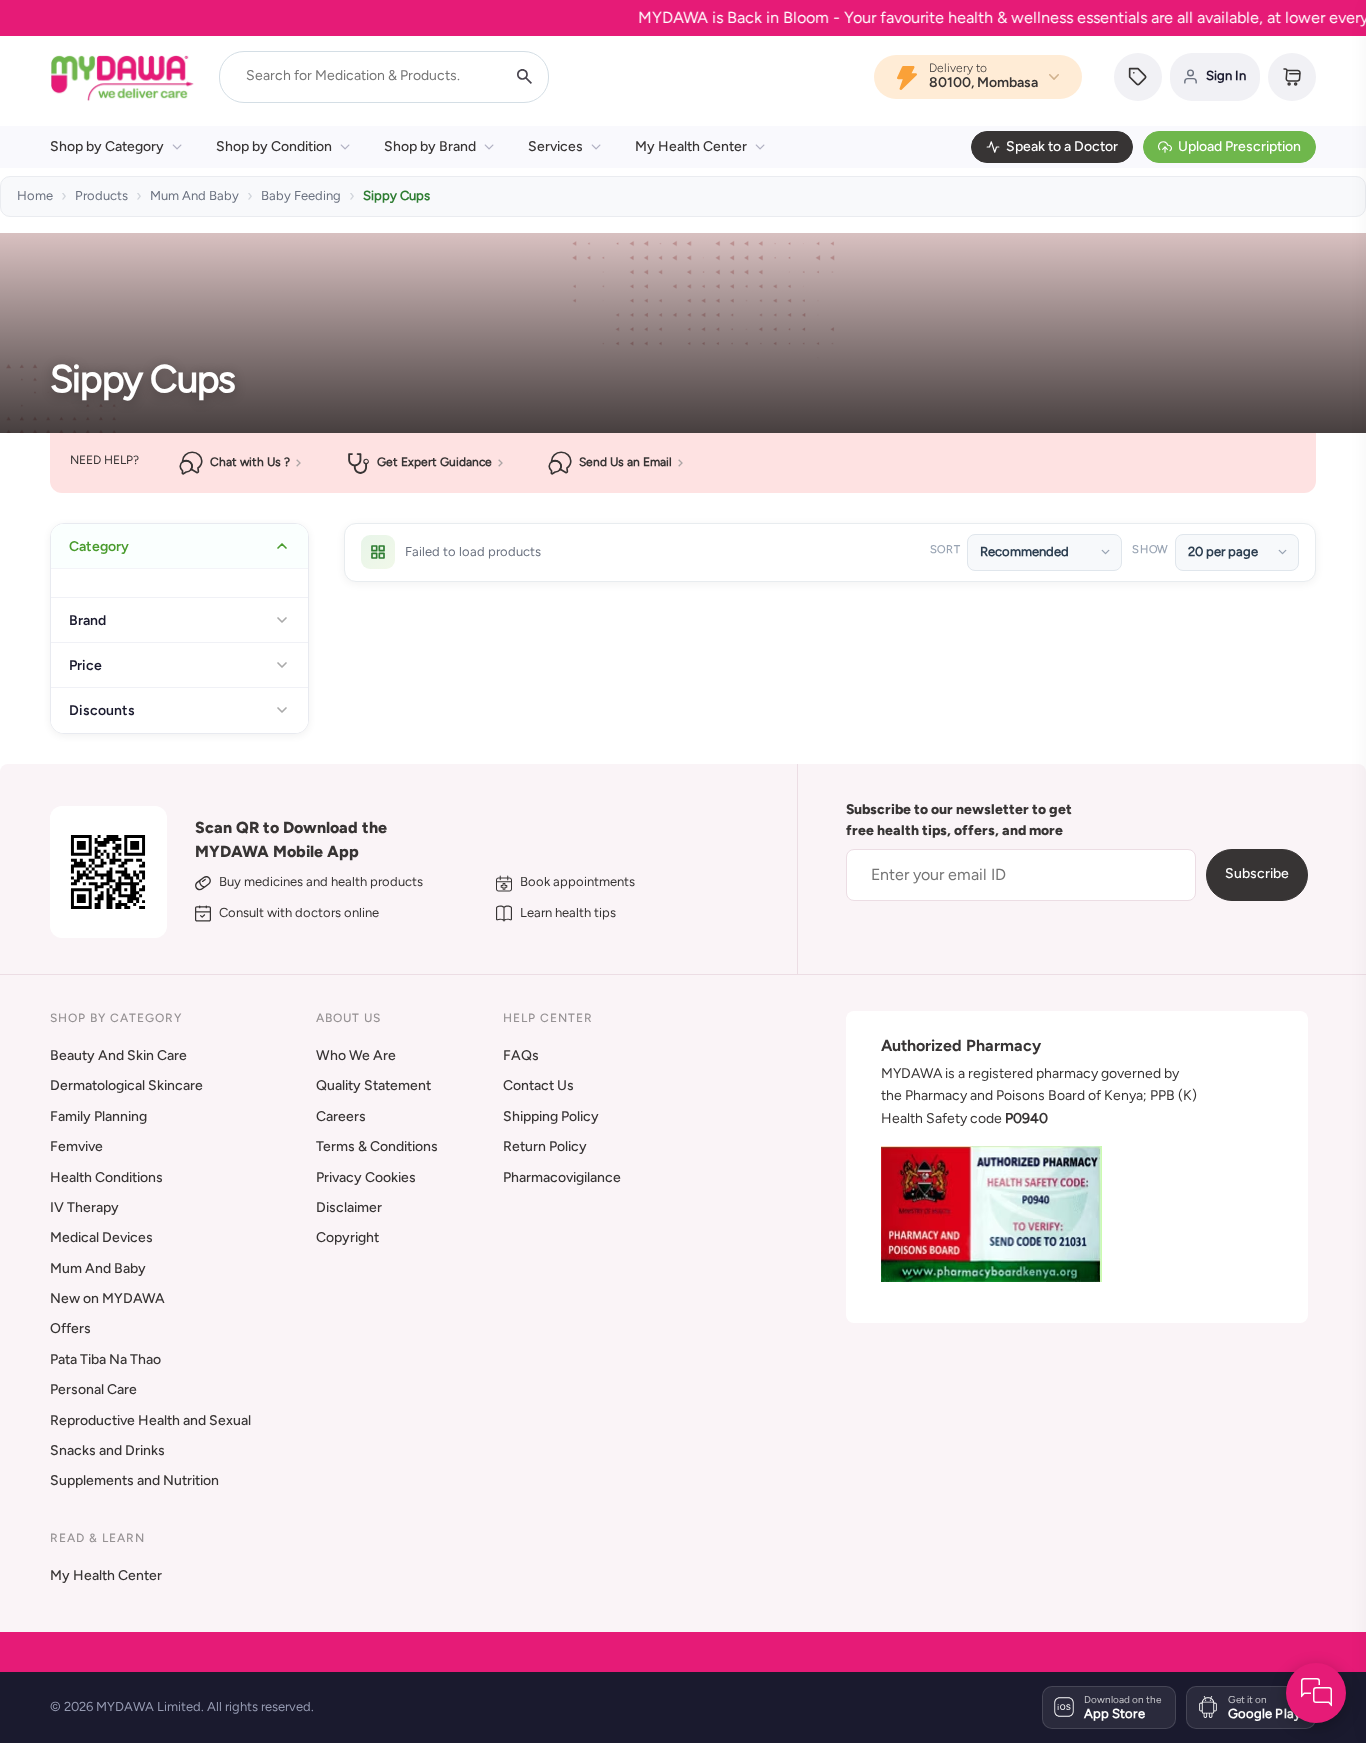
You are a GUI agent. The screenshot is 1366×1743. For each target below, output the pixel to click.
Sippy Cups (396, 195)
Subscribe (1257, 873)
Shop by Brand (430, 146)
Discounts (102, 710)
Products (101, 195)
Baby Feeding (301, 195)
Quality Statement (373, 1085)
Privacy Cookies (366, 1177)
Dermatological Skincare (126, 1085)
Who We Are (356, 1055)
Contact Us (538, 1085)
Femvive (76, 1146)
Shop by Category (107, 146)
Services (555, 146)
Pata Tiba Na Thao (105, 1359)
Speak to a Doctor (1062, 146)
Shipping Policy (551, 1116)
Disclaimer (349, 1207)
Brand (87, 620)
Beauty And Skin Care (118, 1055)
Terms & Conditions (377, 1146)
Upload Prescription (1239, 146)
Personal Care (93, 1389)
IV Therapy (84, 1207)
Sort (945, 549)
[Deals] (1138, 77)
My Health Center (691, 146)
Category (99, 546)
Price (85, 665)
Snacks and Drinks (107, 1450)
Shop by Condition (274, 146)
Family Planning (98, 1116)
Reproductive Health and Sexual (150, 1420)
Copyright (347, 1237)
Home (35, 195)
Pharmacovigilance (562, 1177)
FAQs (521, 1055)
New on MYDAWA (107, 1298)
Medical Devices (101, 1237)
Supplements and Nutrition (134, 1480)
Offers (70, 1328)
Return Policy (545, 1146)
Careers (341, 1116)
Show (1150, 549)
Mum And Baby (194, 195)
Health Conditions (106, 1177)
